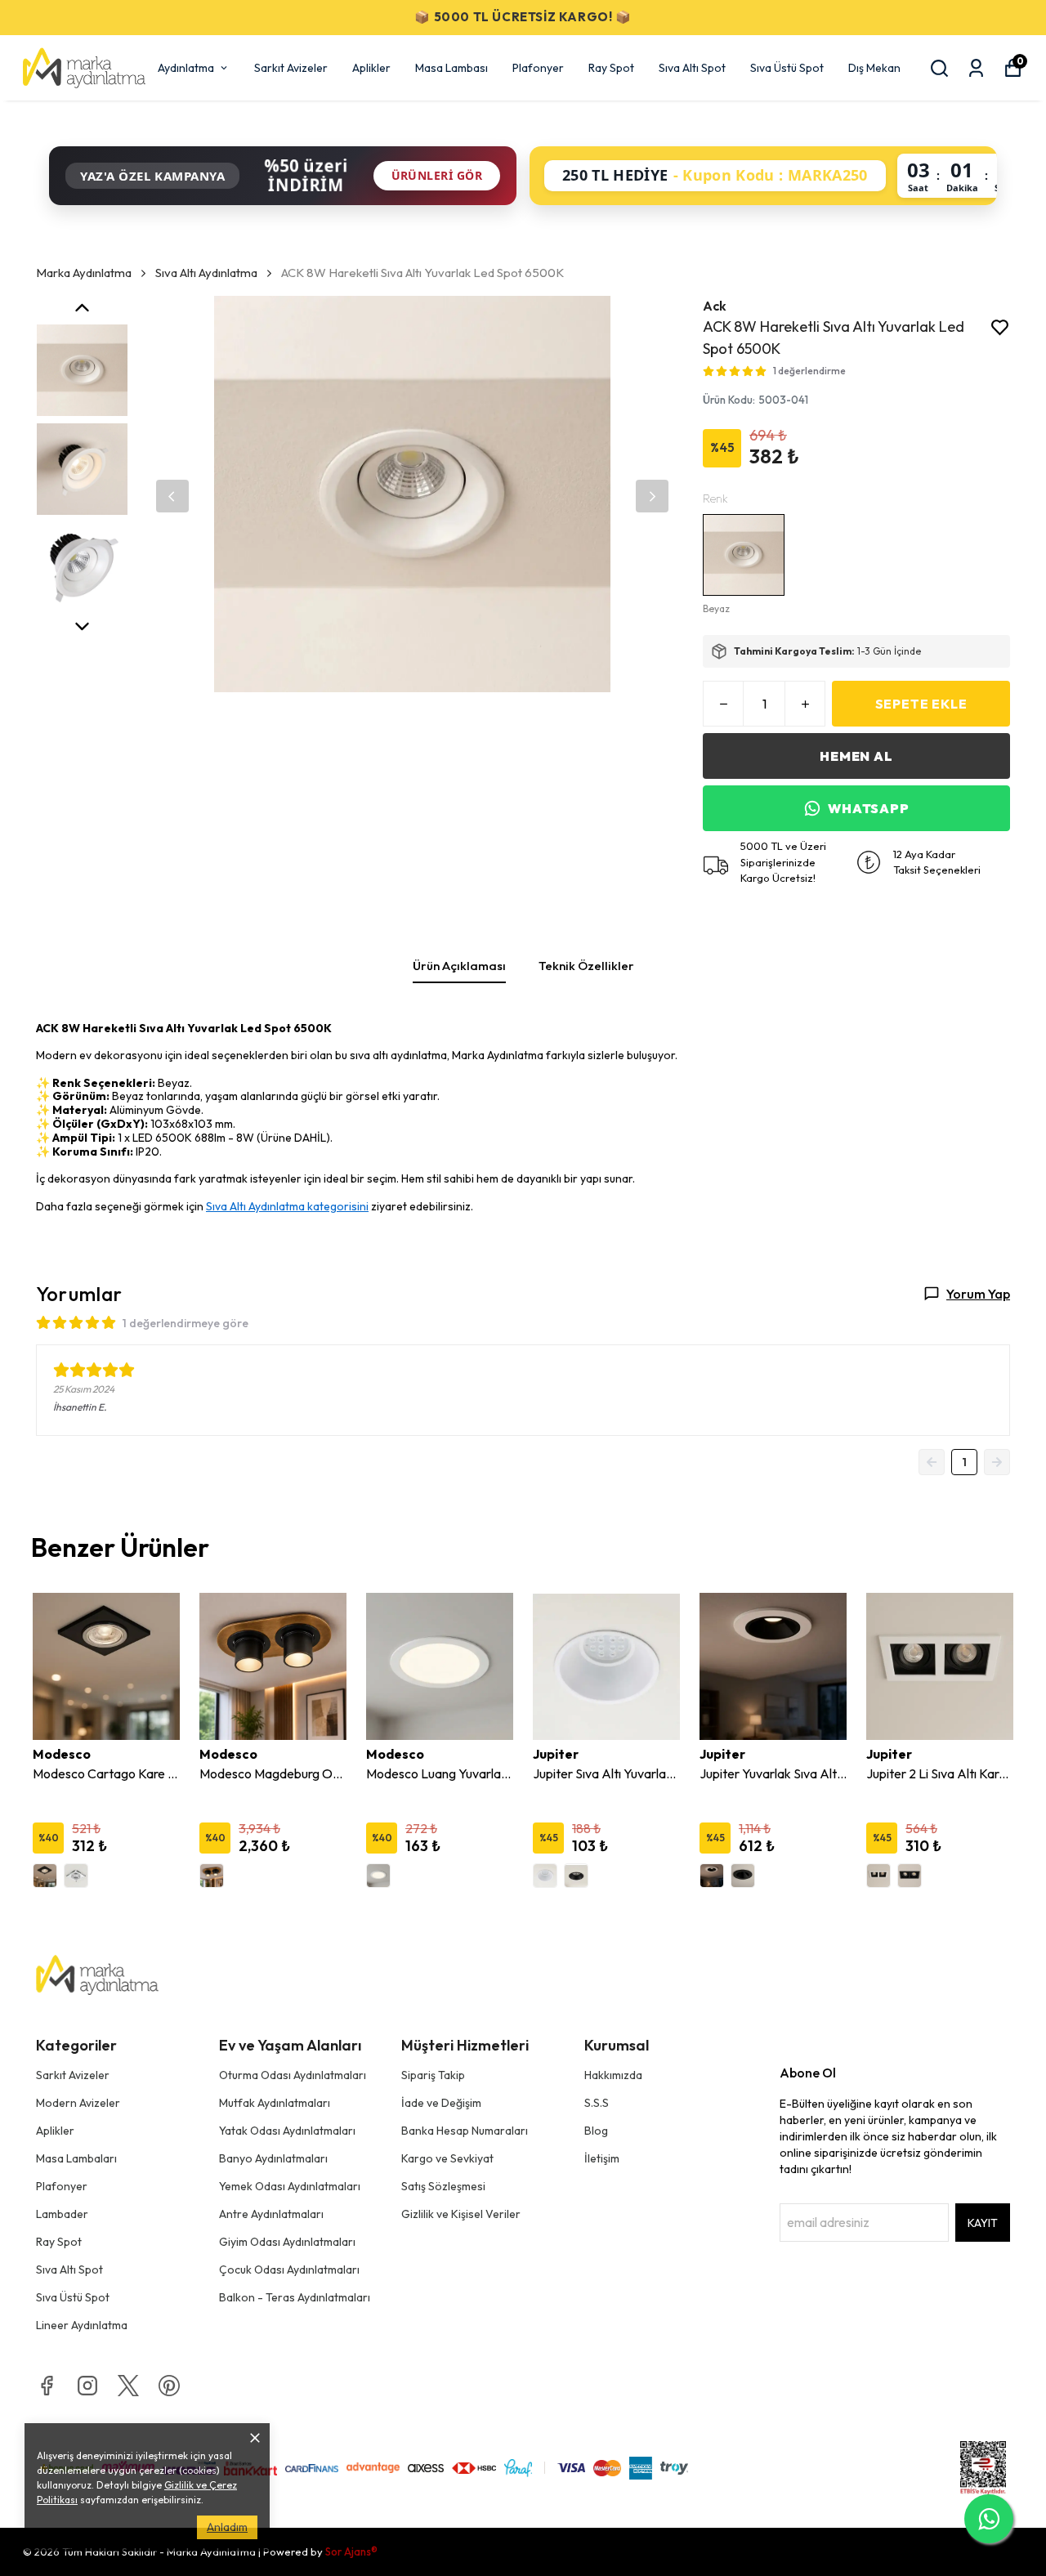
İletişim (602, 2158)
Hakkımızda (613, 2075)
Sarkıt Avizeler (291, 68)
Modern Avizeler (78, 2103)
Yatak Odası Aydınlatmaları (287, 2131)
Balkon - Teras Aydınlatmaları (295, 2297)
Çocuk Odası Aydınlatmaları (289, 2270)
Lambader (62, 2214)
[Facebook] (47, 2386)
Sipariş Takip (433, 2075)
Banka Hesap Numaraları (465, 2131)
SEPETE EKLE (921, 704)
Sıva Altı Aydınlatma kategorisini (287, 1206)
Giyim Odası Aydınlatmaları (287, 2242)
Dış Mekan (874, 68)
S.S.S (597, 2103)
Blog (596, 2131)
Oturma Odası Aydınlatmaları (293, 2075)
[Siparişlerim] (976, 68)
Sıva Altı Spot (692, 68)
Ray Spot (611, 68)
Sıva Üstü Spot (787, 68)
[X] (128, 2386)
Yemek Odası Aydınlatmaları (290, 2186)
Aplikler (371, 68)
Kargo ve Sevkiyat (447, 2158)
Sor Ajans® (351, 2551)
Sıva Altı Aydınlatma (206, 273)
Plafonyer (538, 68)
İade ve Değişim (441, 2103)
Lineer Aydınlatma (82, 2325)
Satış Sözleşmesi (443, 2186)
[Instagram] (87, 2386)
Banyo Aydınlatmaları (273, 2158)
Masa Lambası (451, 68)
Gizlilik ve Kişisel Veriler (461, 2214)
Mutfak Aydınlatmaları (275, 2103)
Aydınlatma (186, 68)
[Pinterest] (169, 2386)
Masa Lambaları (76, 2158)
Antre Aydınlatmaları (271, 2214)
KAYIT (983, 2223)
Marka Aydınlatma (84, 273)
